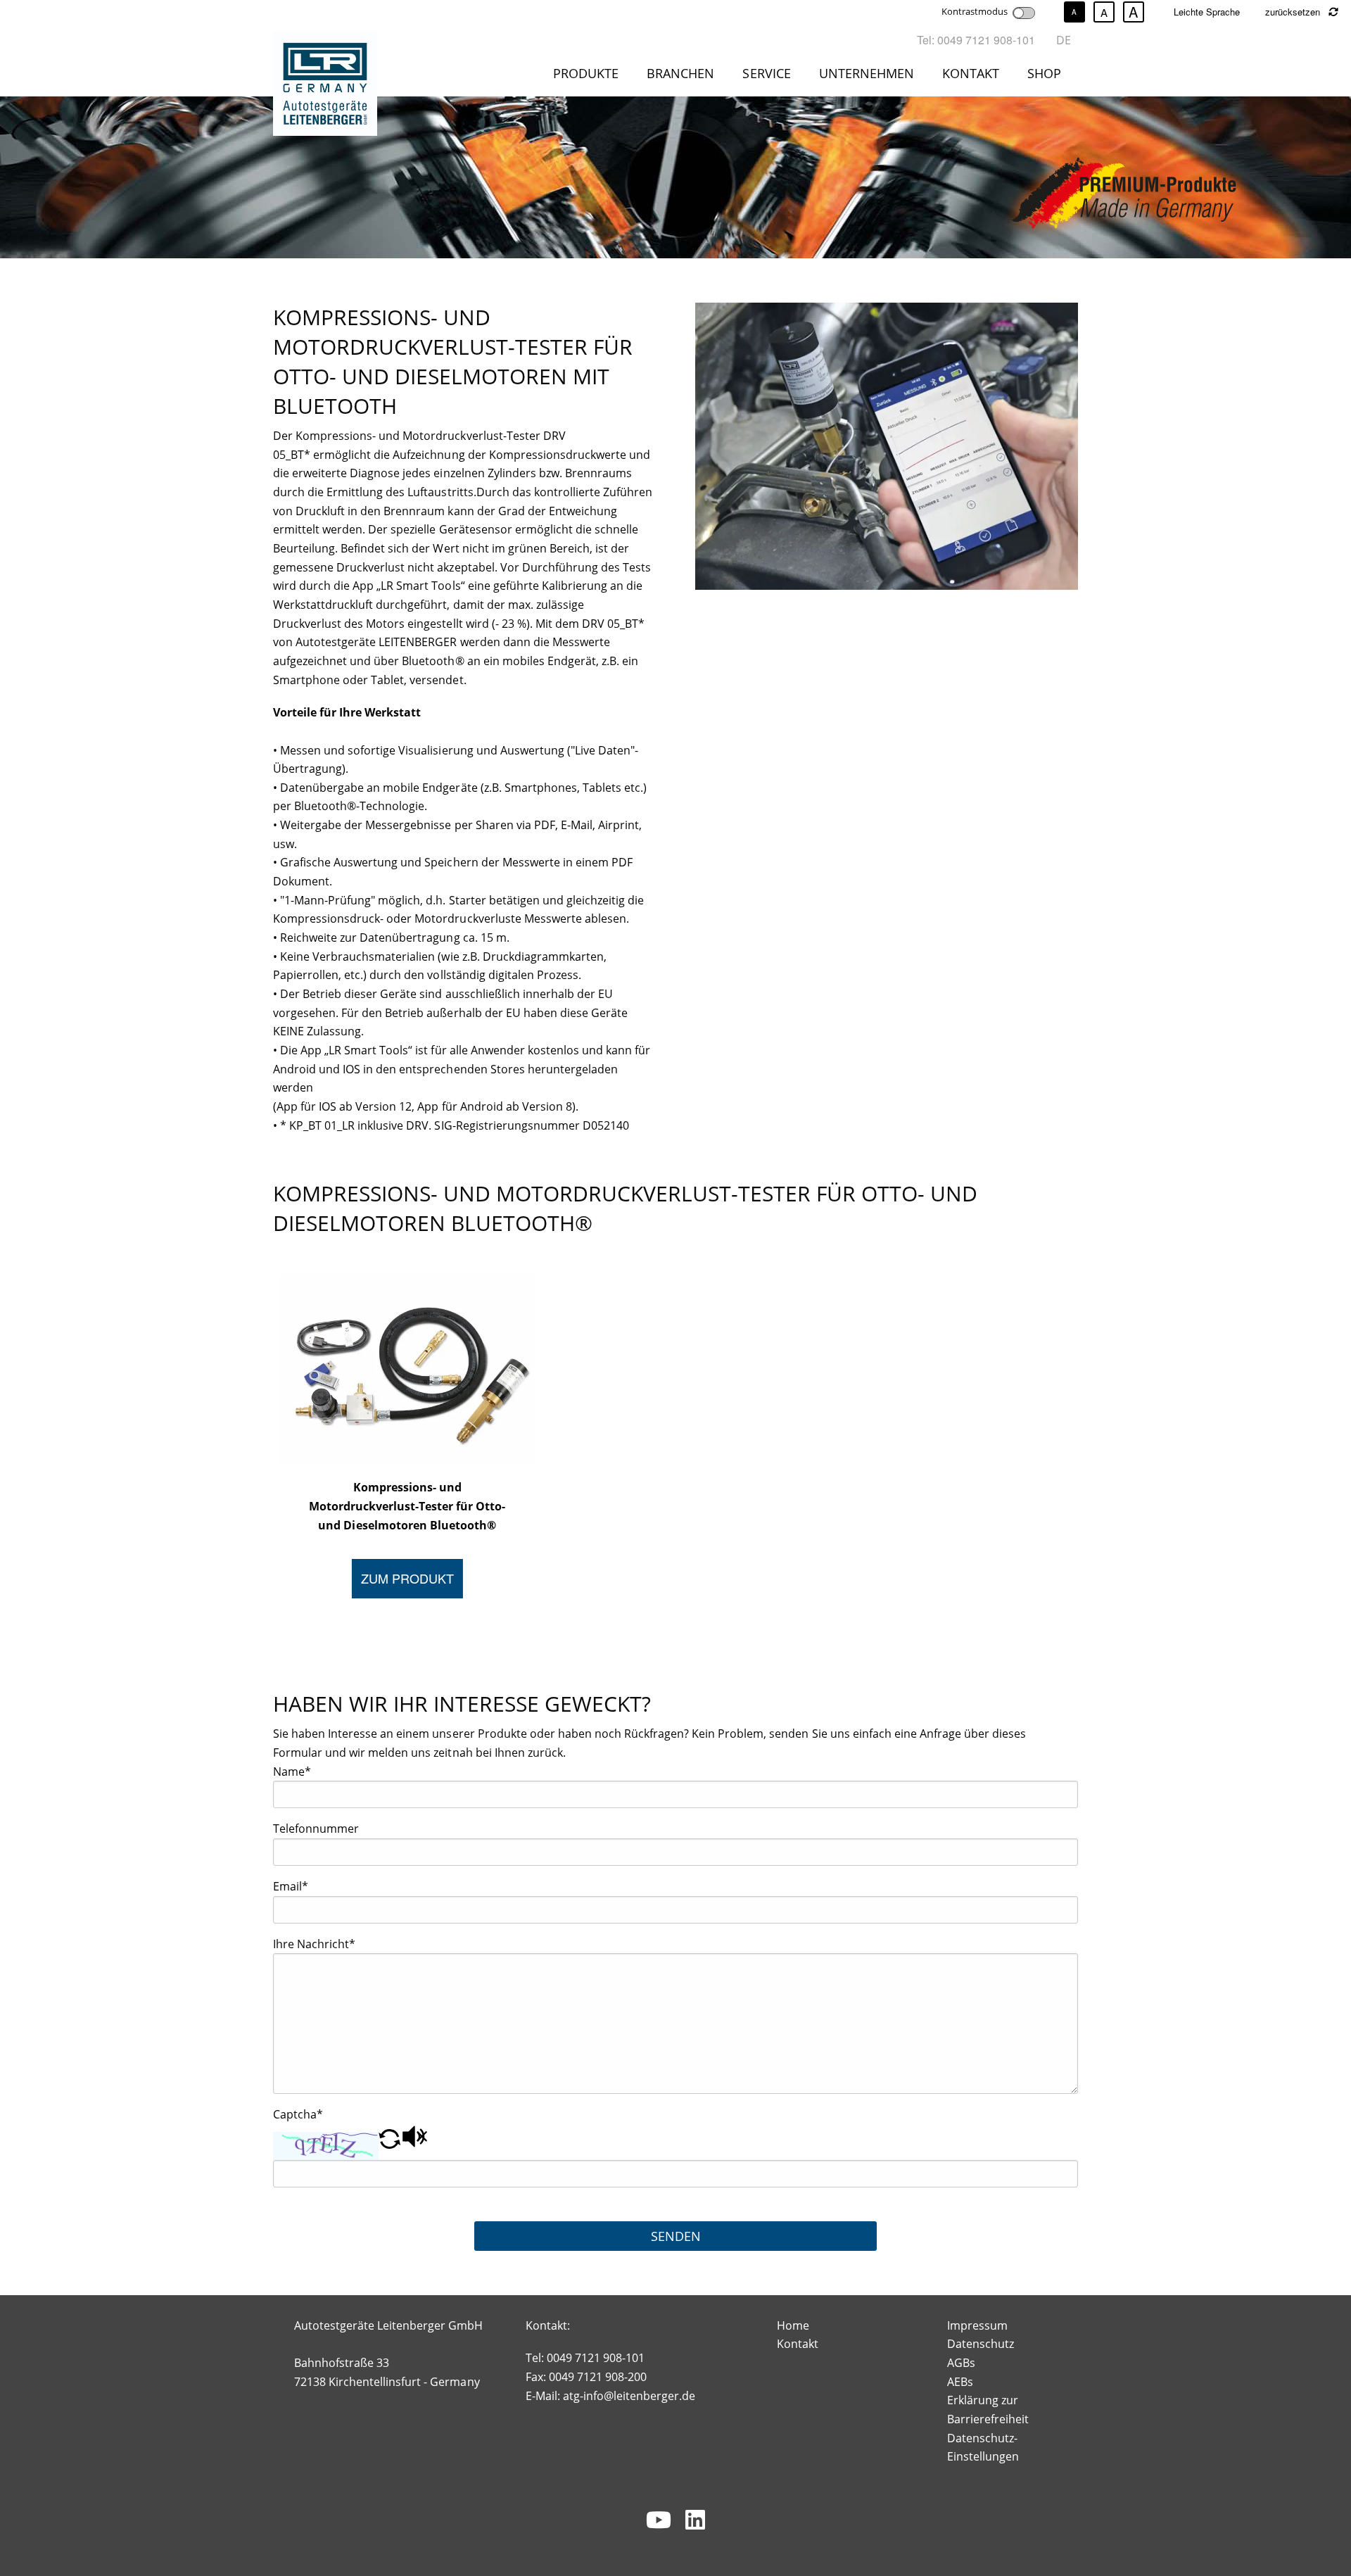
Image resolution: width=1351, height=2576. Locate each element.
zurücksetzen (1294, 12)
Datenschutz (981, 2344)
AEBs (960, 2382)
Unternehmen (867, 73)
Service (766, 73)
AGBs (961, 2363)
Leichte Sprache (1207, 12)
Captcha (298, 2114)
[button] (389, 2144)
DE (1064, 40)
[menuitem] (589, 76)
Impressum (977, 2325)
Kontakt (971, 73)
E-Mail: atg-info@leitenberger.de (611, 2396)
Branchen (680, 73)
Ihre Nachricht (314, 1944)
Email (291, 1886)
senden (676, 2236)
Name (292, 1772)
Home (793, 2325)
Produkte (586, 73)
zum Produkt (407, 1578)
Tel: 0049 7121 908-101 (976, 40)
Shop (1044, 73)
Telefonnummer (316, 1829)
